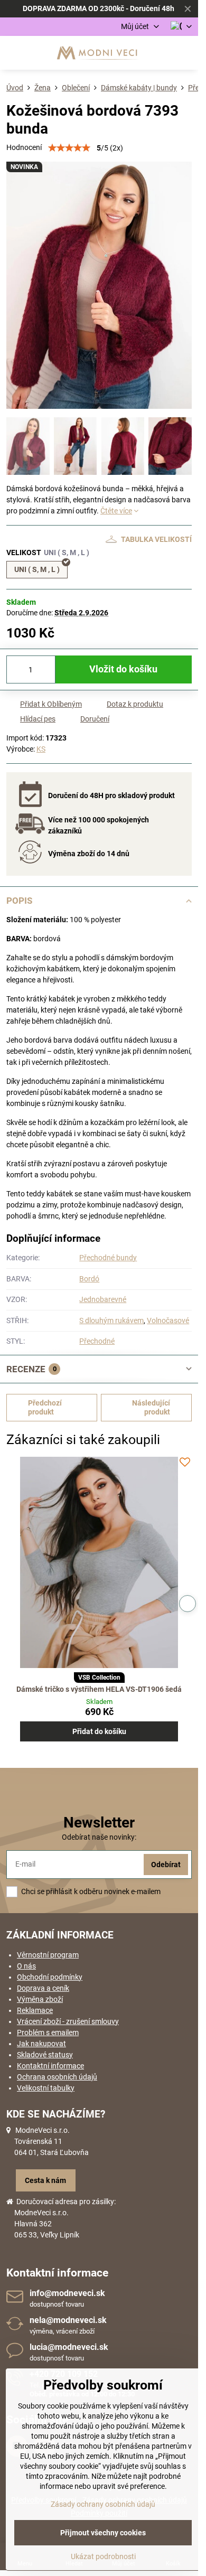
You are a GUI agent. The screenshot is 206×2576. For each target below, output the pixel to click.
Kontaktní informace (50, 2066)
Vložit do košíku (123, 669)
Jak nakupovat (41, 2044)
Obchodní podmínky (50, 1977)
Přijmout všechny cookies (103, 2533)
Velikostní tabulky (46, 2088)
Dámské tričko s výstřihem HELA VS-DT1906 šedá (99, 1689)
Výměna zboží (40, 1999)
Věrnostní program (48, 1955)
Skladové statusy (45, 2055)
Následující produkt (151, 1408)
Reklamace (35, 2010)
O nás (26, 1966)
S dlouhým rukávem (111, 1320)
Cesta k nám (45, 2180)
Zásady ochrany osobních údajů (103, 2504)
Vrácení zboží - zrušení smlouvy (68, 2021)
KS (41, 749)
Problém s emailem (48, 2032)
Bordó (89, 1279)
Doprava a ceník (43, 1988)
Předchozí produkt (45, 1408)
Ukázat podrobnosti (103, 2556)
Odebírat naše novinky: (99, 1837)
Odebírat (166, 1865)
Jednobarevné (103, 1299)
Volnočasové (168, 1320)
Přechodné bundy (108, 1258)
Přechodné (97, 1341)
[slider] (69, 148)
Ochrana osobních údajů (57, 2077)
